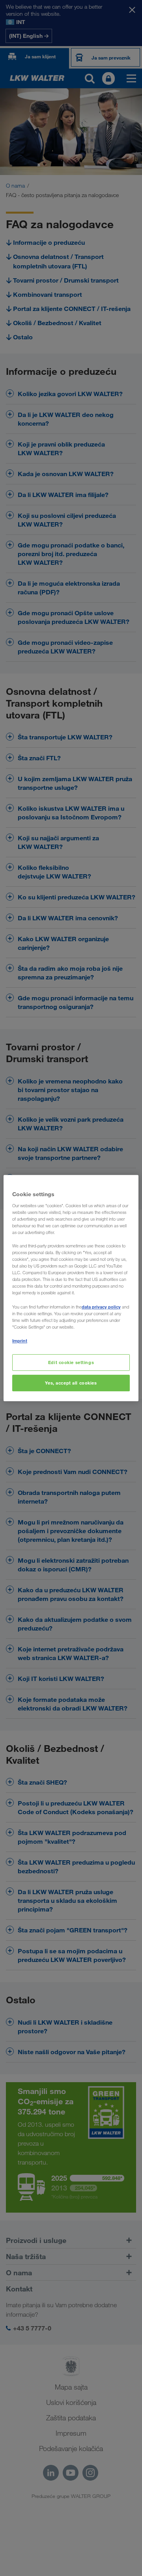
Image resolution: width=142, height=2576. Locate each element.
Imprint (20, 1341)
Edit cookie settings (71, 1362)
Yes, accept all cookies (71, 1383)
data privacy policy (101, 1307)
